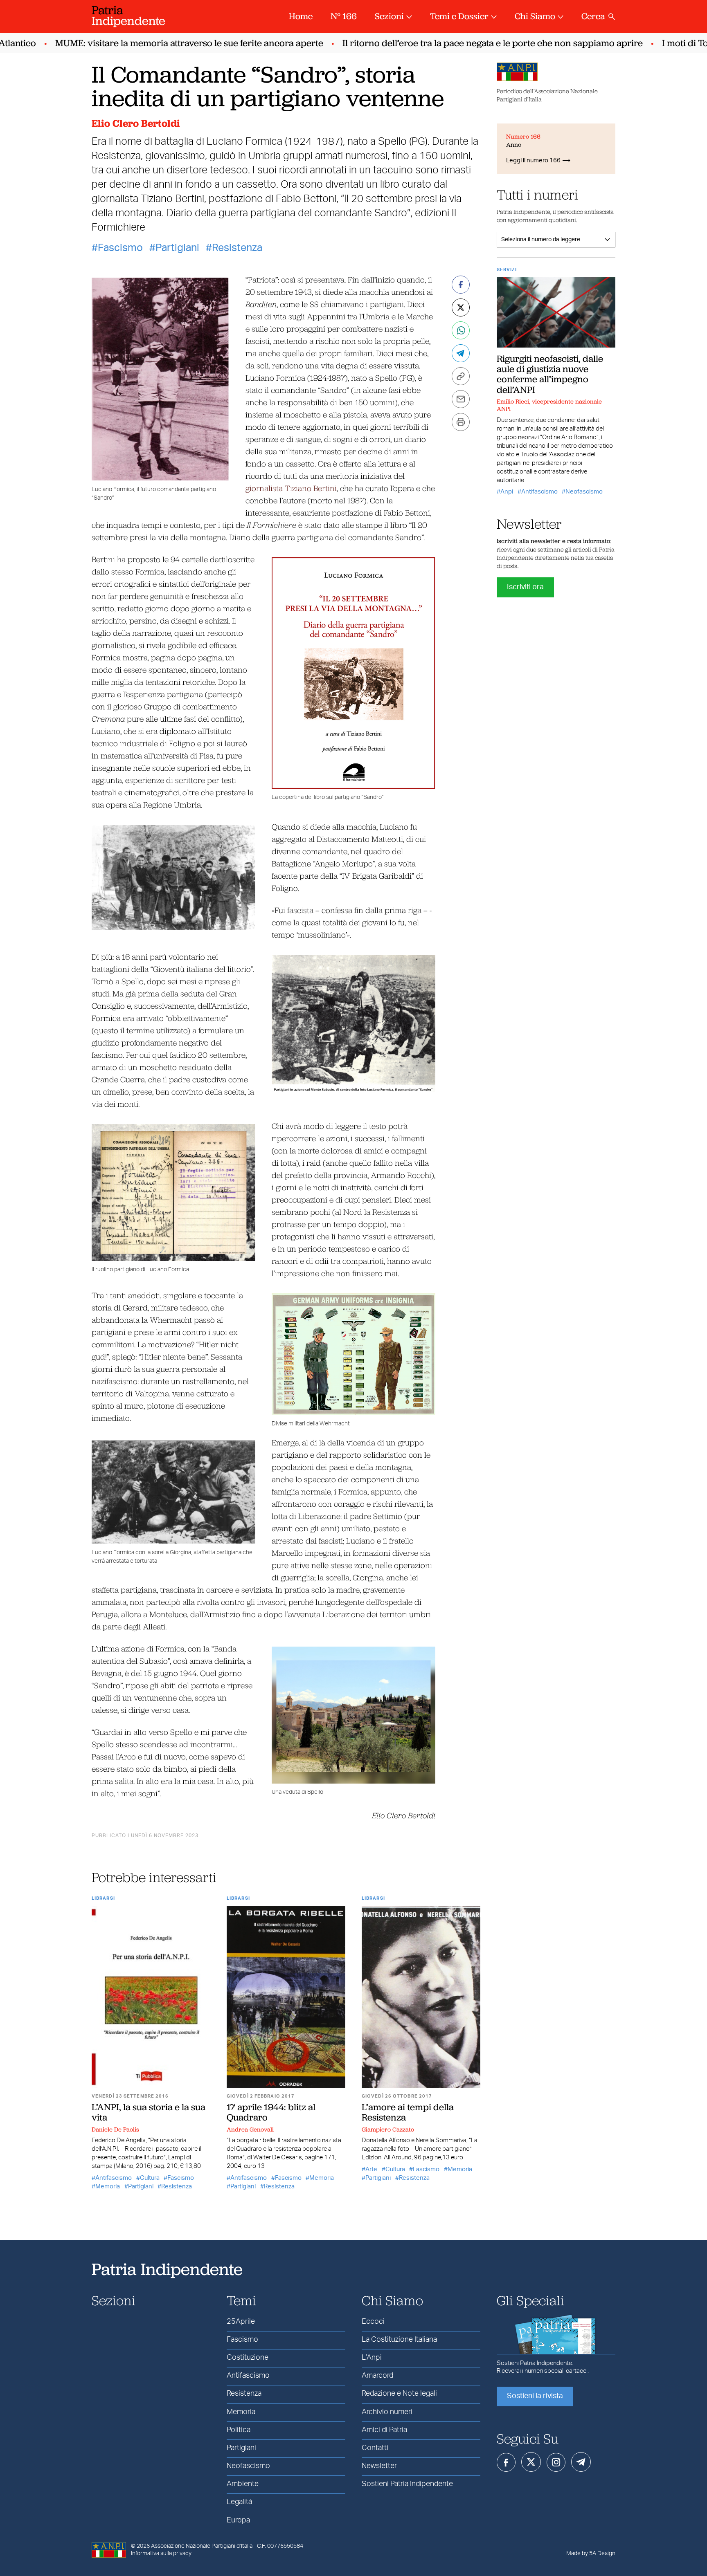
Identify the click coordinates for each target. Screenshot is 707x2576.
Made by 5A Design (591, 2554)
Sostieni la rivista (535, 2396)
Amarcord (377, 2376)
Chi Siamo (535, 16)
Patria (128, 15)
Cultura (150, 2178)
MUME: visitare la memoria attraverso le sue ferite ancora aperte (150, 43)
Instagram (556, 2462)
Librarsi (103, 1898)
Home (301, 16)
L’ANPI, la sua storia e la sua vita (149, 2112)
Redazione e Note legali (399, 2394)
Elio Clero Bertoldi (136, 123)
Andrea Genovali (250, 2129)
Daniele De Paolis (115, 2129)
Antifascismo (114, 2178)
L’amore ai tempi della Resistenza (408, 2112)
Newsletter (379, 2466)
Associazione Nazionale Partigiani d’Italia (202, 2546)
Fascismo (120, 248)
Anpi (507, 492)
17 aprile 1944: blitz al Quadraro (271, 2112)
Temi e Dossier (459, 16)
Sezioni (389, 16)
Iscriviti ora (525, 587)
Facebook (506, 2462)
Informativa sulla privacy (161, 2554)
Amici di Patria (384, 2430)
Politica (239, 2430)
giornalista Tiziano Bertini (291, 488)
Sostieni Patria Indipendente (407, 2484)
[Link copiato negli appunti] (461, 376)
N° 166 (344, 16)
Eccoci (373, 2322)
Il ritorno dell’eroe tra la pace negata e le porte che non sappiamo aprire (453, 43)
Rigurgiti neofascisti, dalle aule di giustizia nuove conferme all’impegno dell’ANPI (550, 374)
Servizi (507, 270)
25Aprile (241, 2322)
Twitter (531, 2462)
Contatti (375, 2448)
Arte (371, 2169)
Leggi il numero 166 (533, 160)
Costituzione (248, 2358)
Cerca (593, 16)
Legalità (239, 2502)
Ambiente (243, 2484)
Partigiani (177, 248)
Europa (238, 2520)
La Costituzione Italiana (399, 2340)
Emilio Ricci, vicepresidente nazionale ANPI (549, 405)
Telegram (581, 2462)
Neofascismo (584, 492)
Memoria (108, 2187)
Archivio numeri (387, 2412)
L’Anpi (372, 2358)
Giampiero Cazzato (388, 2129)
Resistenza (237, 248)
